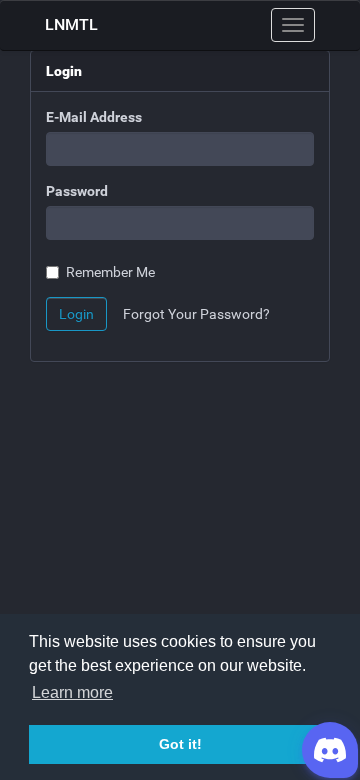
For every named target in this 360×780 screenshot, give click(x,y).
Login (76, 314)
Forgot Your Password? (196, 314)
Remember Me (110, 272)
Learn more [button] (72, 692)
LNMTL (71, 24)
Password (77, 191)
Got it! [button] (180, 744)
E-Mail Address (94, 117)
